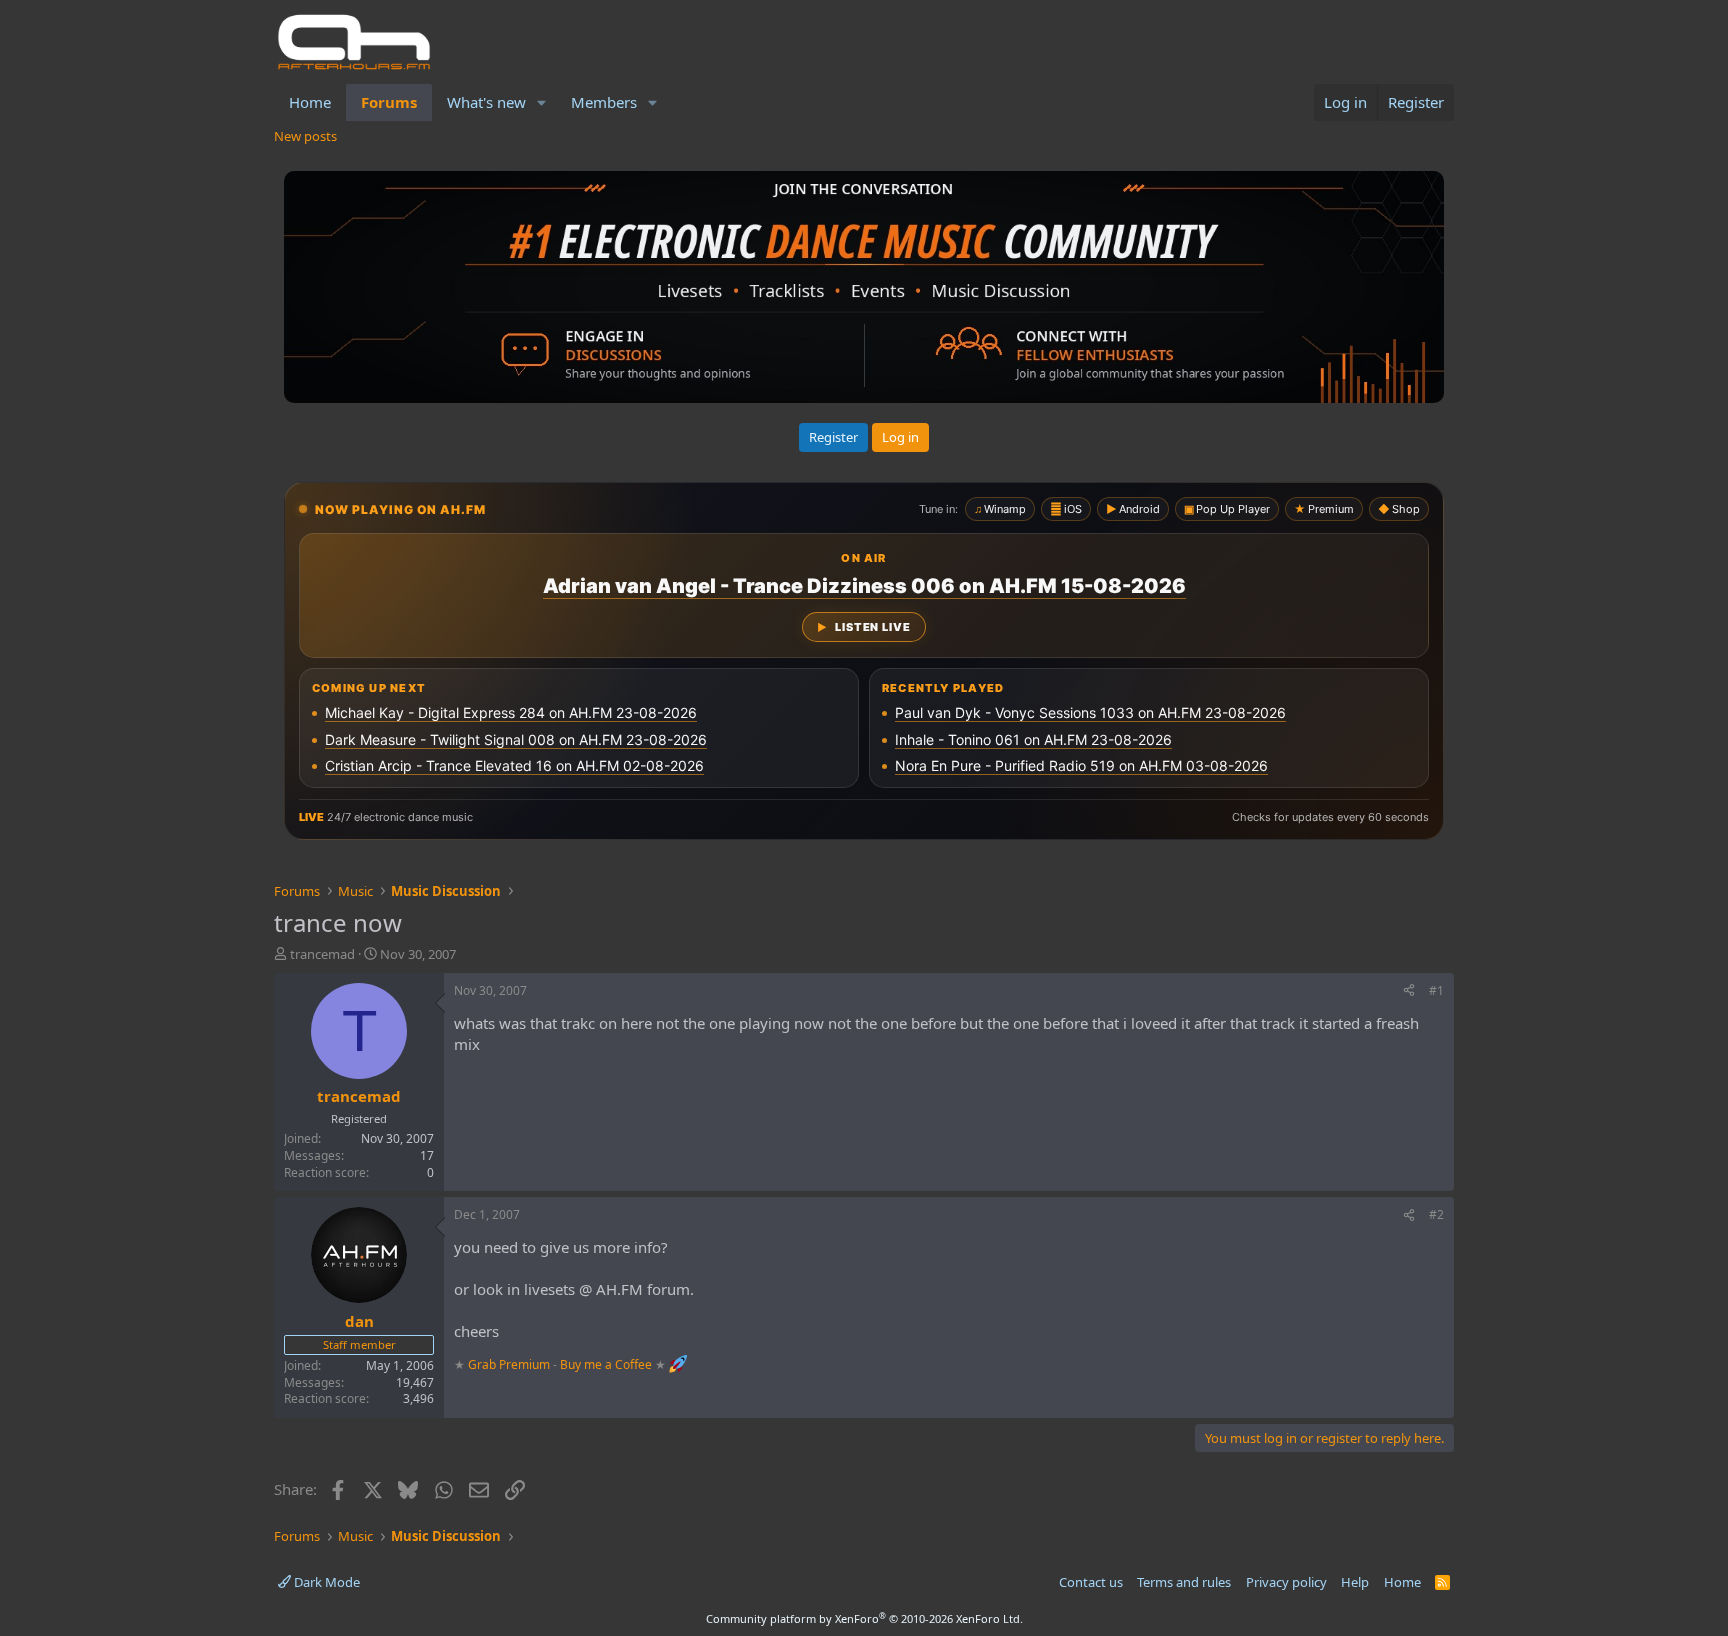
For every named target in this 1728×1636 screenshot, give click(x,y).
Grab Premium (510, 1364)
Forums (389, 102)
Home (310, 102)
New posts (305, 136)
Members (604, 102)
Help (1355, 1582)
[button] (542, 102)
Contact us (1091, 1582)
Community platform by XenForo (864, 1618)
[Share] (1409, 991)
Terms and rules (1184, 1582)
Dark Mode (325, 1582)
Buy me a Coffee (606, 1364)
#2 (1436, 1214)
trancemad (322, 954)
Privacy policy (1286, 1582)
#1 (1436, 990)
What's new (486, 102)
